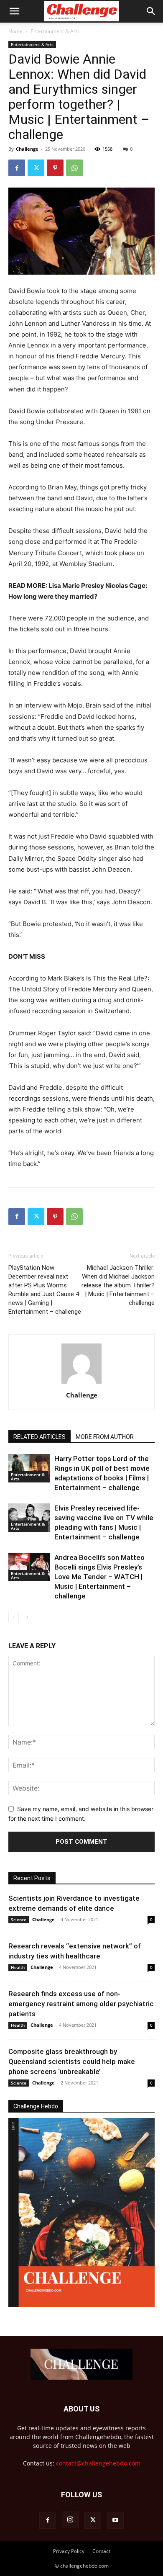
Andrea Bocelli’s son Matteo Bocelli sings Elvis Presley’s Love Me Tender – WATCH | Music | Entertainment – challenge (99, 1577)
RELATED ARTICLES (39, 1437)
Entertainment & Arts (55, 31)
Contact (101, 2551)
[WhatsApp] (74, 168)
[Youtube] (115, 2520)
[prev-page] (14, 1617)
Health (18, 1967)
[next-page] (27, 1617)
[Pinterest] (55, 168)
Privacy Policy (69, 2551)
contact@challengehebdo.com (98, 2463)
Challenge (27, 149)
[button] (14, 11)
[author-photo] (81, 1383)
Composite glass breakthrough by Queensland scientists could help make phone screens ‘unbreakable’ (72, 2061)
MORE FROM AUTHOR (105, 1437)
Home (15, 31)
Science (19, 1920)
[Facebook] (17, 168)
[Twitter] (36, 168)
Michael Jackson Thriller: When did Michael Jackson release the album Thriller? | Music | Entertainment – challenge (118, 1285)
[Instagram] (70, 2520)
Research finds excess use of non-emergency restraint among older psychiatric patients (81, 2004)
